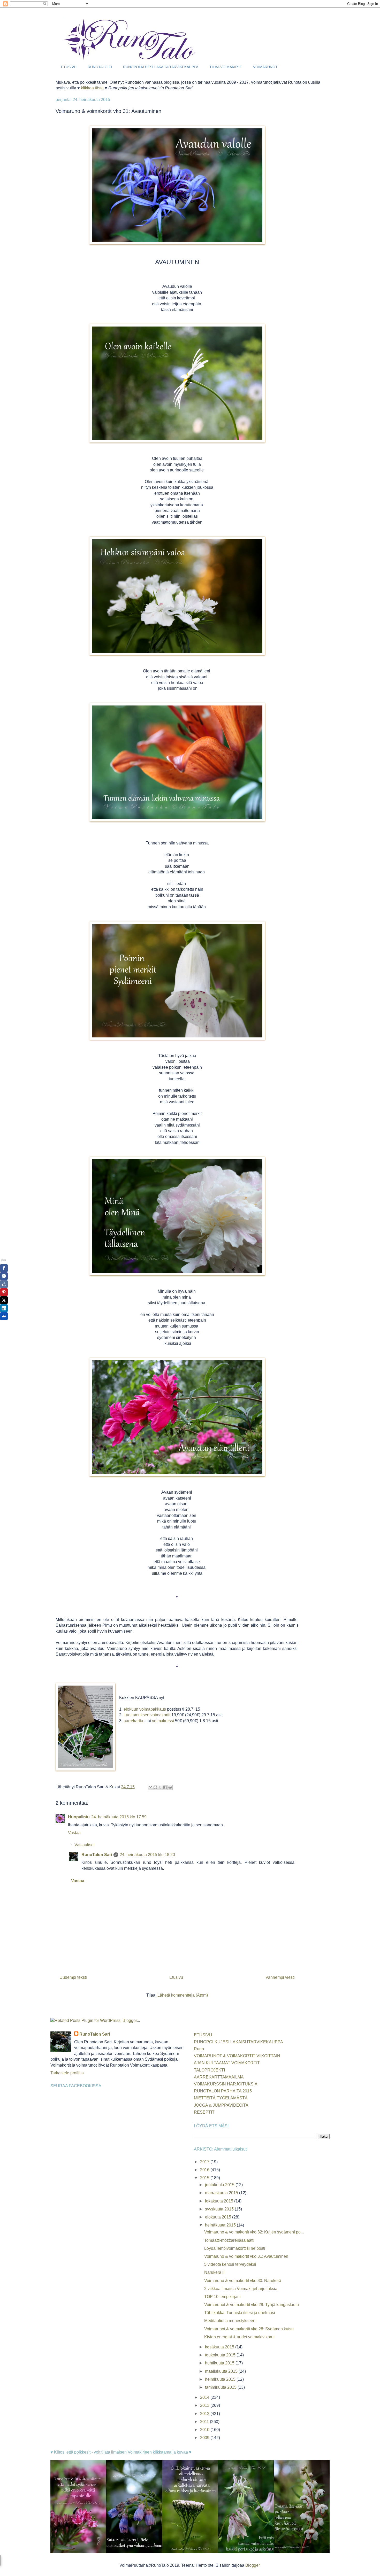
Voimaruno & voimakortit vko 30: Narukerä (243, 2281)
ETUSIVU (69, 67)
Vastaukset (85, 1845)
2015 (205, 2178)
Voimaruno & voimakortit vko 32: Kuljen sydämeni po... (254, 2232)
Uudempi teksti (73, 1977)
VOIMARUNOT (265, 67)
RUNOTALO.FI (100, 67)
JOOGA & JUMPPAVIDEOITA (221, 2105)
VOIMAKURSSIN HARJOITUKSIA (226, 2084)
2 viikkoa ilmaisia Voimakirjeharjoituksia (241, 2289)
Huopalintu (79, 1817)
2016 (205, 2170)
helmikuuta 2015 (221, 2379)
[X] (4, 1300)
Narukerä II (214, 2272)
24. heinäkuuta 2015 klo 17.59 (119, 1817)
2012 (205, 2414)
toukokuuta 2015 (221, 2355)
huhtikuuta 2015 (220, 2363)
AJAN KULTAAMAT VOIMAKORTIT (227, 2063)
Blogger (252, 2565)
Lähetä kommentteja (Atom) (183, 1995)
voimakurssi (164, 1721)
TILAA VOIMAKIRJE (226, 67)
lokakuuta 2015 (220, 2201)
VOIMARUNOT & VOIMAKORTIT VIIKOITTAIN (237, 2056)
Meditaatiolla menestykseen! (230, 2321)
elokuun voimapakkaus (145, 1709)
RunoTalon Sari (97, 1855)
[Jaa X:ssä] (160, 1787)
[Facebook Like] (4, 1284)
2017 (205, 2162)
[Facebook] (4, 1268)
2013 (205, 2405)
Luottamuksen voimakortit (147, 1715)
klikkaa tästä (92, 88)
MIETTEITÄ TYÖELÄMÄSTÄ (221, 2098)
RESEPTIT (204, 2112)
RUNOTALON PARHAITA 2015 (223, 2091)
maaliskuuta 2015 (222, 2371)
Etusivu (176, 1977)
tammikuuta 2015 (221, 2387)
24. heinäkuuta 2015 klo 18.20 (147, 1855)
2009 (205, 2438)
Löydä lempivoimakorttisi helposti (235, 2248)
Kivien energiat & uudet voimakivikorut (239, 2337)
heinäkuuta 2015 (221, 2225)
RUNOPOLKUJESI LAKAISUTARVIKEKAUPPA (161, 67)
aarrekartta (133, 1721)
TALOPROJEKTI (209, 2070)
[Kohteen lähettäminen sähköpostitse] (150, 1787)
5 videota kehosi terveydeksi (230, 2264)
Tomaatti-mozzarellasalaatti (229, 2240)
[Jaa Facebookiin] (165, 1787)
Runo (199, 2049)
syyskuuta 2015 (220, 2209)
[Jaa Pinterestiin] (170, 1787)
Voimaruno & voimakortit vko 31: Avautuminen (246, 2256)
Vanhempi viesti (280, 1977)
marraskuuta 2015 (222, 2193)
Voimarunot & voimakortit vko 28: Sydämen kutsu (249, 2329)
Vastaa (74, 1833)
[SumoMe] (4, 1316)
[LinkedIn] (4, 1308)
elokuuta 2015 (219, 2217)
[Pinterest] (4, 1292)
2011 (205, 2422)
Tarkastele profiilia (67, 2073)
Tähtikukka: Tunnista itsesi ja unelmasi (240, 2313)
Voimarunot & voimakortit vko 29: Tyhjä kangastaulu (252, 2305)
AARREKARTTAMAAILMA (219, 2077)
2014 (205, 2397)
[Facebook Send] (4, 1276)
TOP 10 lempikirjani (222, 2297)
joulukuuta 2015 (220, 2185)
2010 (205, 2430)
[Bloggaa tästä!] (155, 1787)
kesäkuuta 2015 (220, 2347)
